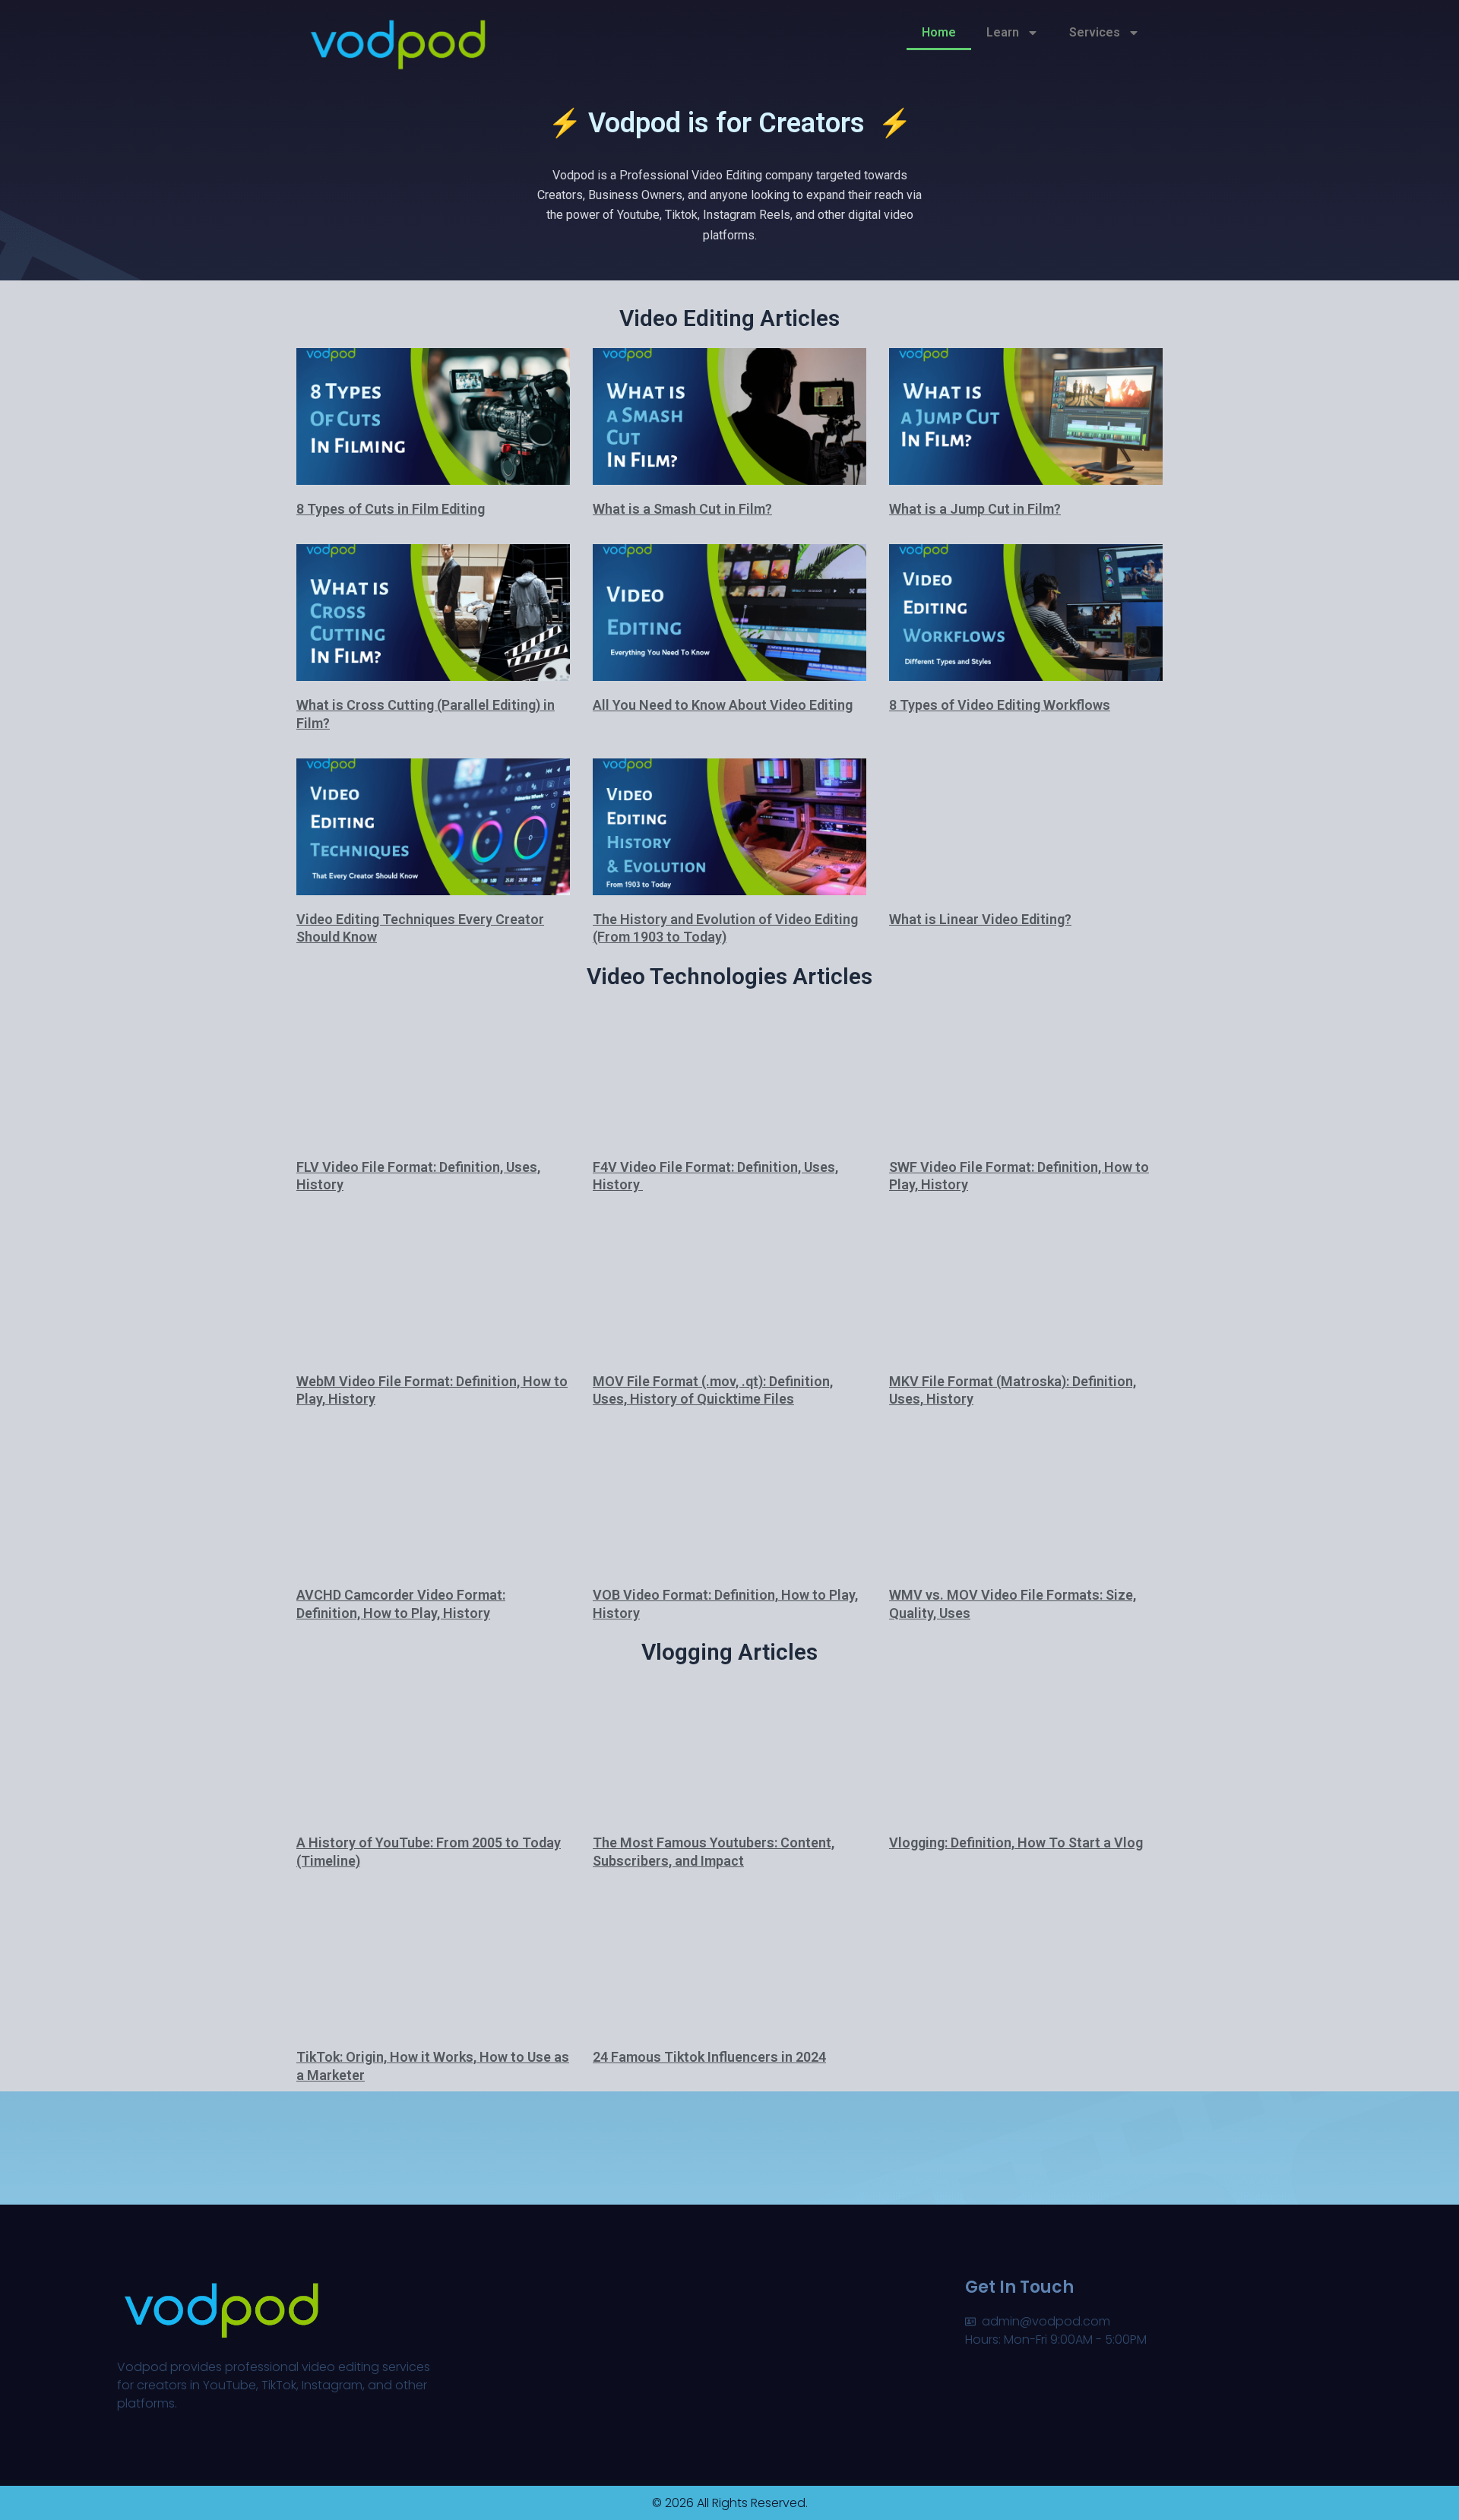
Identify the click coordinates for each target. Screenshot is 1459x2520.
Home (939, 32)
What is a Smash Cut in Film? (682, 509)
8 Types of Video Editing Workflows (1000, 705)
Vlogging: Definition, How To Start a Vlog (1016, 1843)
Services (1095, 32)
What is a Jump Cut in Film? (975, 509)
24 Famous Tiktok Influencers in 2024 (709, 2057)
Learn (1003, 32)
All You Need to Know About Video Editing (723, 705)
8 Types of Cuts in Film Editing (391, 509)
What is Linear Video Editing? (980, 919)
